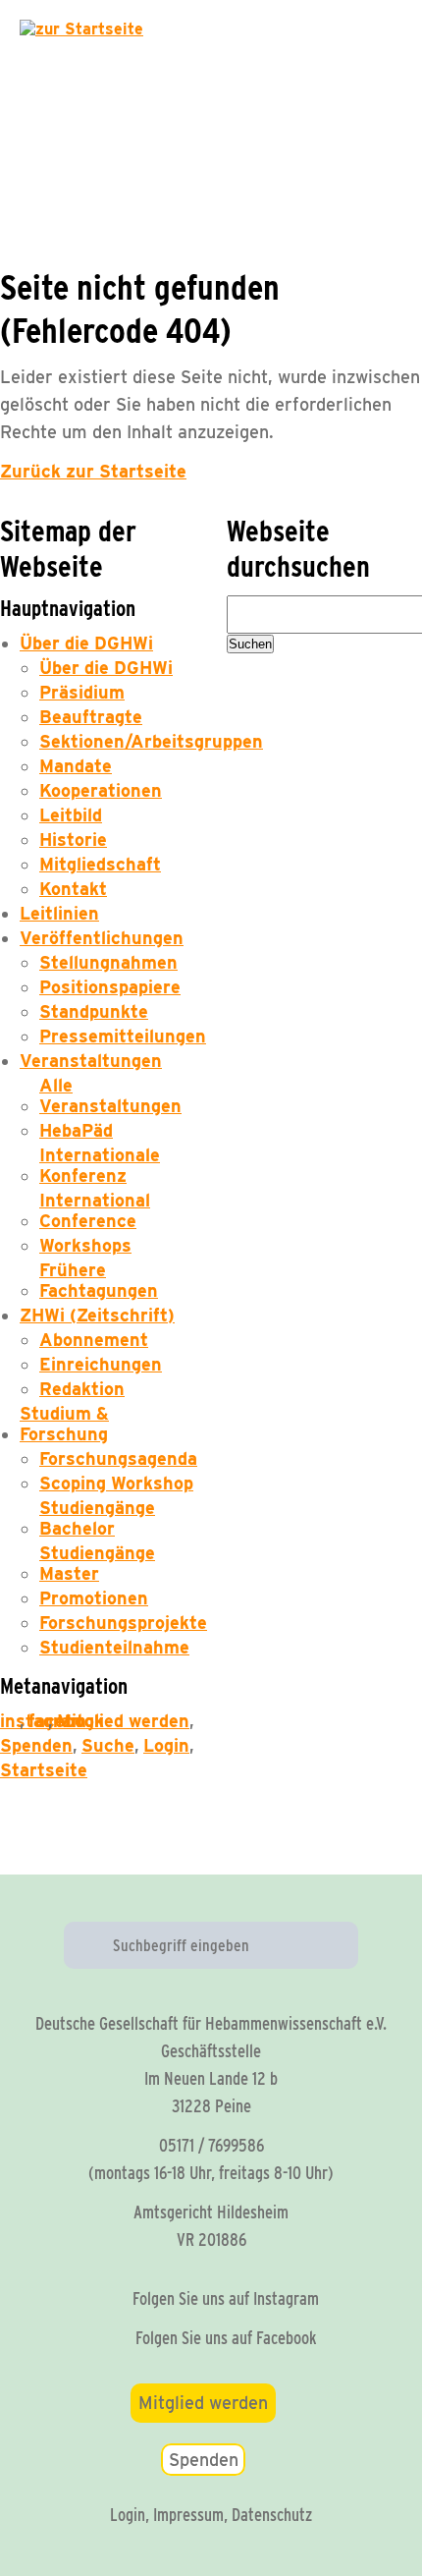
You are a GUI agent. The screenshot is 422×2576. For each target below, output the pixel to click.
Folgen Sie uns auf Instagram (226, 2298)
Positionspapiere (110, 987)
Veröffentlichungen (102, 938)
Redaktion (82, 1389)
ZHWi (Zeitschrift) (97, 1315)
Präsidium (82, 692)
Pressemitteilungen (123, 1036)
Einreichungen (101, 1364)
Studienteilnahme (114, 1647)
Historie (73, 840)
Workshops (85, 1245)
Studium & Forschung (64, 1424)
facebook (38, 1721)
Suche (108, 1745)
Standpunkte (94, 1011)
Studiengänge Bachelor (97, 1518)
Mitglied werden (123, 1721)
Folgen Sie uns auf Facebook (226, 2338)
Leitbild (71, 815)
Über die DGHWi (86, 643)
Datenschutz (272, 2515)
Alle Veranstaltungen (110, 1095)
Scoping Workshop (116, 1483)
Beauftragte (91, 717)
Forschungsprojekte (123, 1623)
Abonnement (94, 1340)
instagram (10, 1721)
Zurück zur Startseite (93, 471)
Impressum (188, 2515)
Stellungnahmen (108, 962)
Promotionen (94, 1598)
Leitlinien (59, 913)
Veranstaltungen (91, 1061)
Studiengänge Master (97, 1563)
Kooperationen (101, 790)
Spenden (36, 1745)
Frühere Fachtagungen (99, 1280)
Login (166, 1745)
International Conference (95, 1210)
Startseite (44, 1770)
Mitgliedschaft (100, 864)
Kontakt (73, 889)
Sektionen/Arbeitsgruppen (151, 741)
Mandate (76, 766)
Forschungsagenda (118, 1458)
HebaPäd (76, 1130)
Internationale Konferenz (100, 1165)
